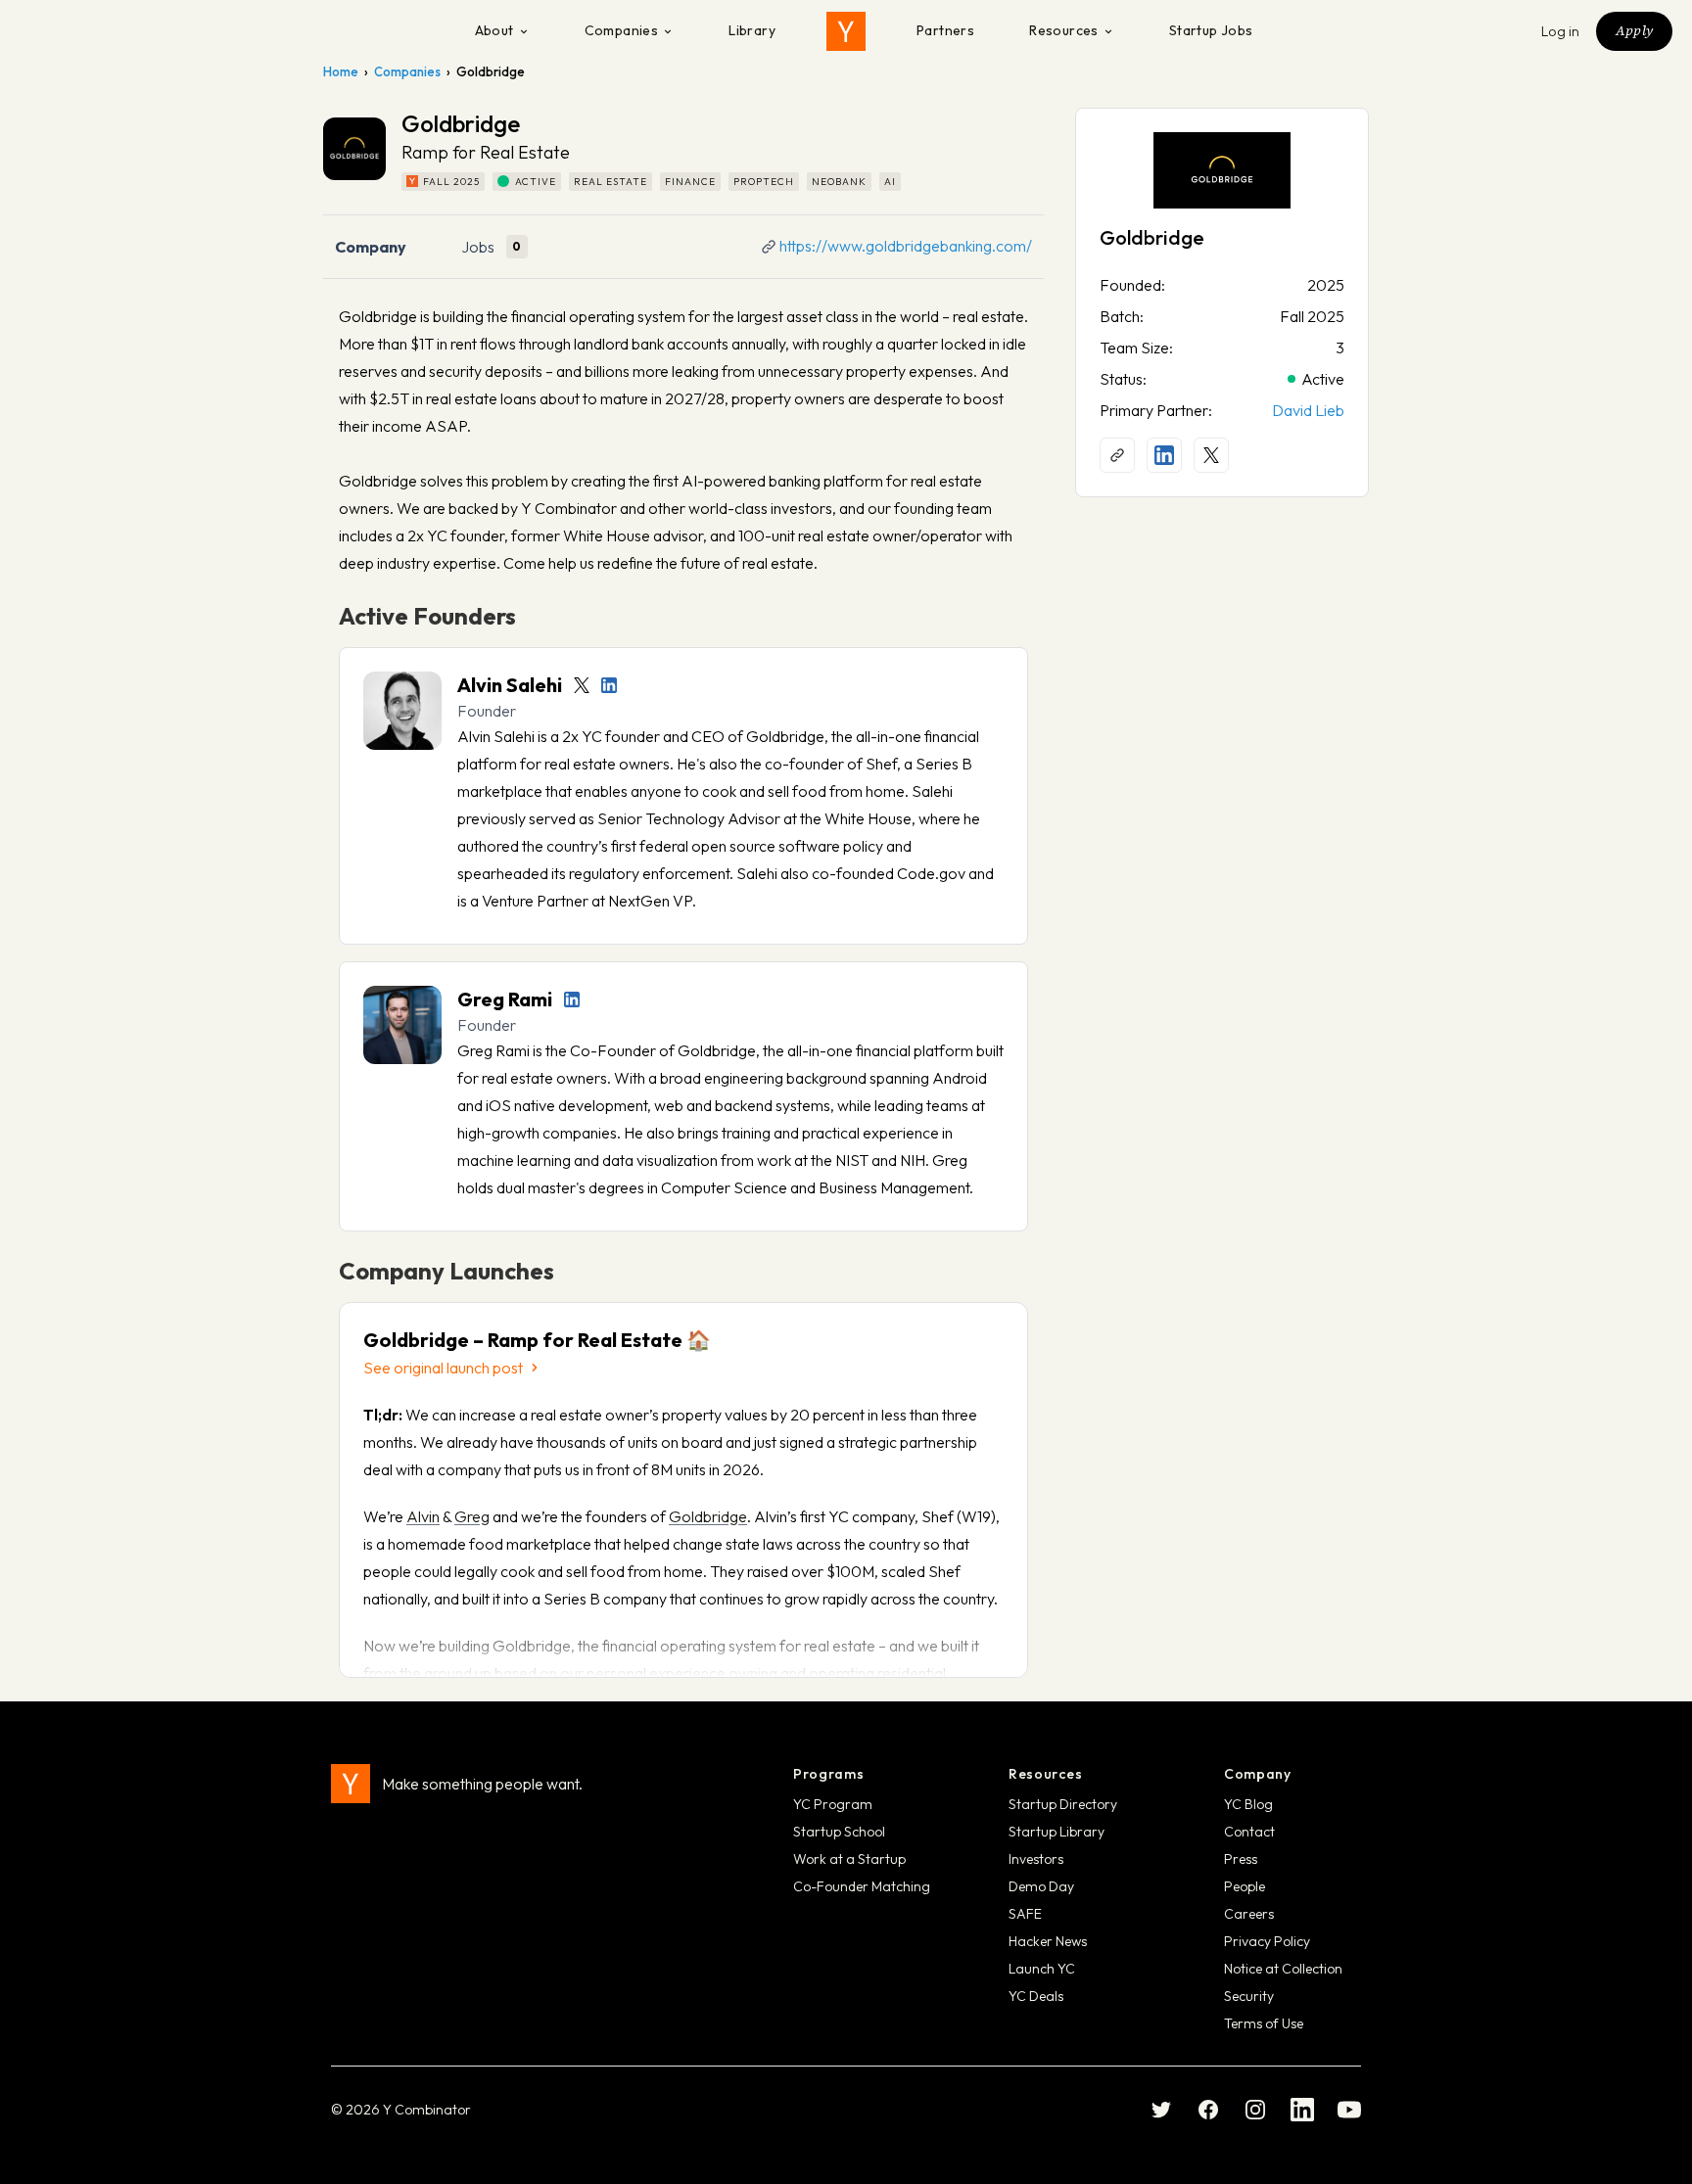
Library (752, 30)
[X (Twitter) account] (1211, 455)
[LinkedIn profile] (609, 685)
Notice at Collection (1283, 1969)
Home (341, 71)
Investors (1036, 1859)
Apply (1634, 30)
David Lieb (1308, 410)
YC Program (833, 1804)
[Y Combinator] (846, 31)
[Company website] (1117, 455)
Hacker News (1048, 1941)
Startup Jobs (1211, 30)
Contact (1249, 1832)
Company (371, 247)
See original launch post (443, 1368)
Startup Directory (1063, 1804)
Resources (1064, 30)
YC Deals (1036, 1996)
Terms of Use (1264, 2023)
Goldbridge (708, 1516)
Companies (622, 30)
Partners (945, 30)
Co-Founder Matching (862, 1886)
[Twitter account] (582, 685)
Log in (1561, 31)
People (1245, 1886)
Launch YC (1042, 1969)
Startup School (839, 1832)
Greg (472, 1516)
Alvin (423, 1516)
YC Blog (1248, 1804)
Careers (1249, 1914)
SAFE (1025, 1914)
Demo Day (1041, 1886)
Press (1241, 1859)
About (494, 30)
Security (1249, 1996)
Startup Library (1057, 1832)
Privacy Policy (1267, 1941)
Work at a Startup (849, 1859)
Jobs (478, 247)
